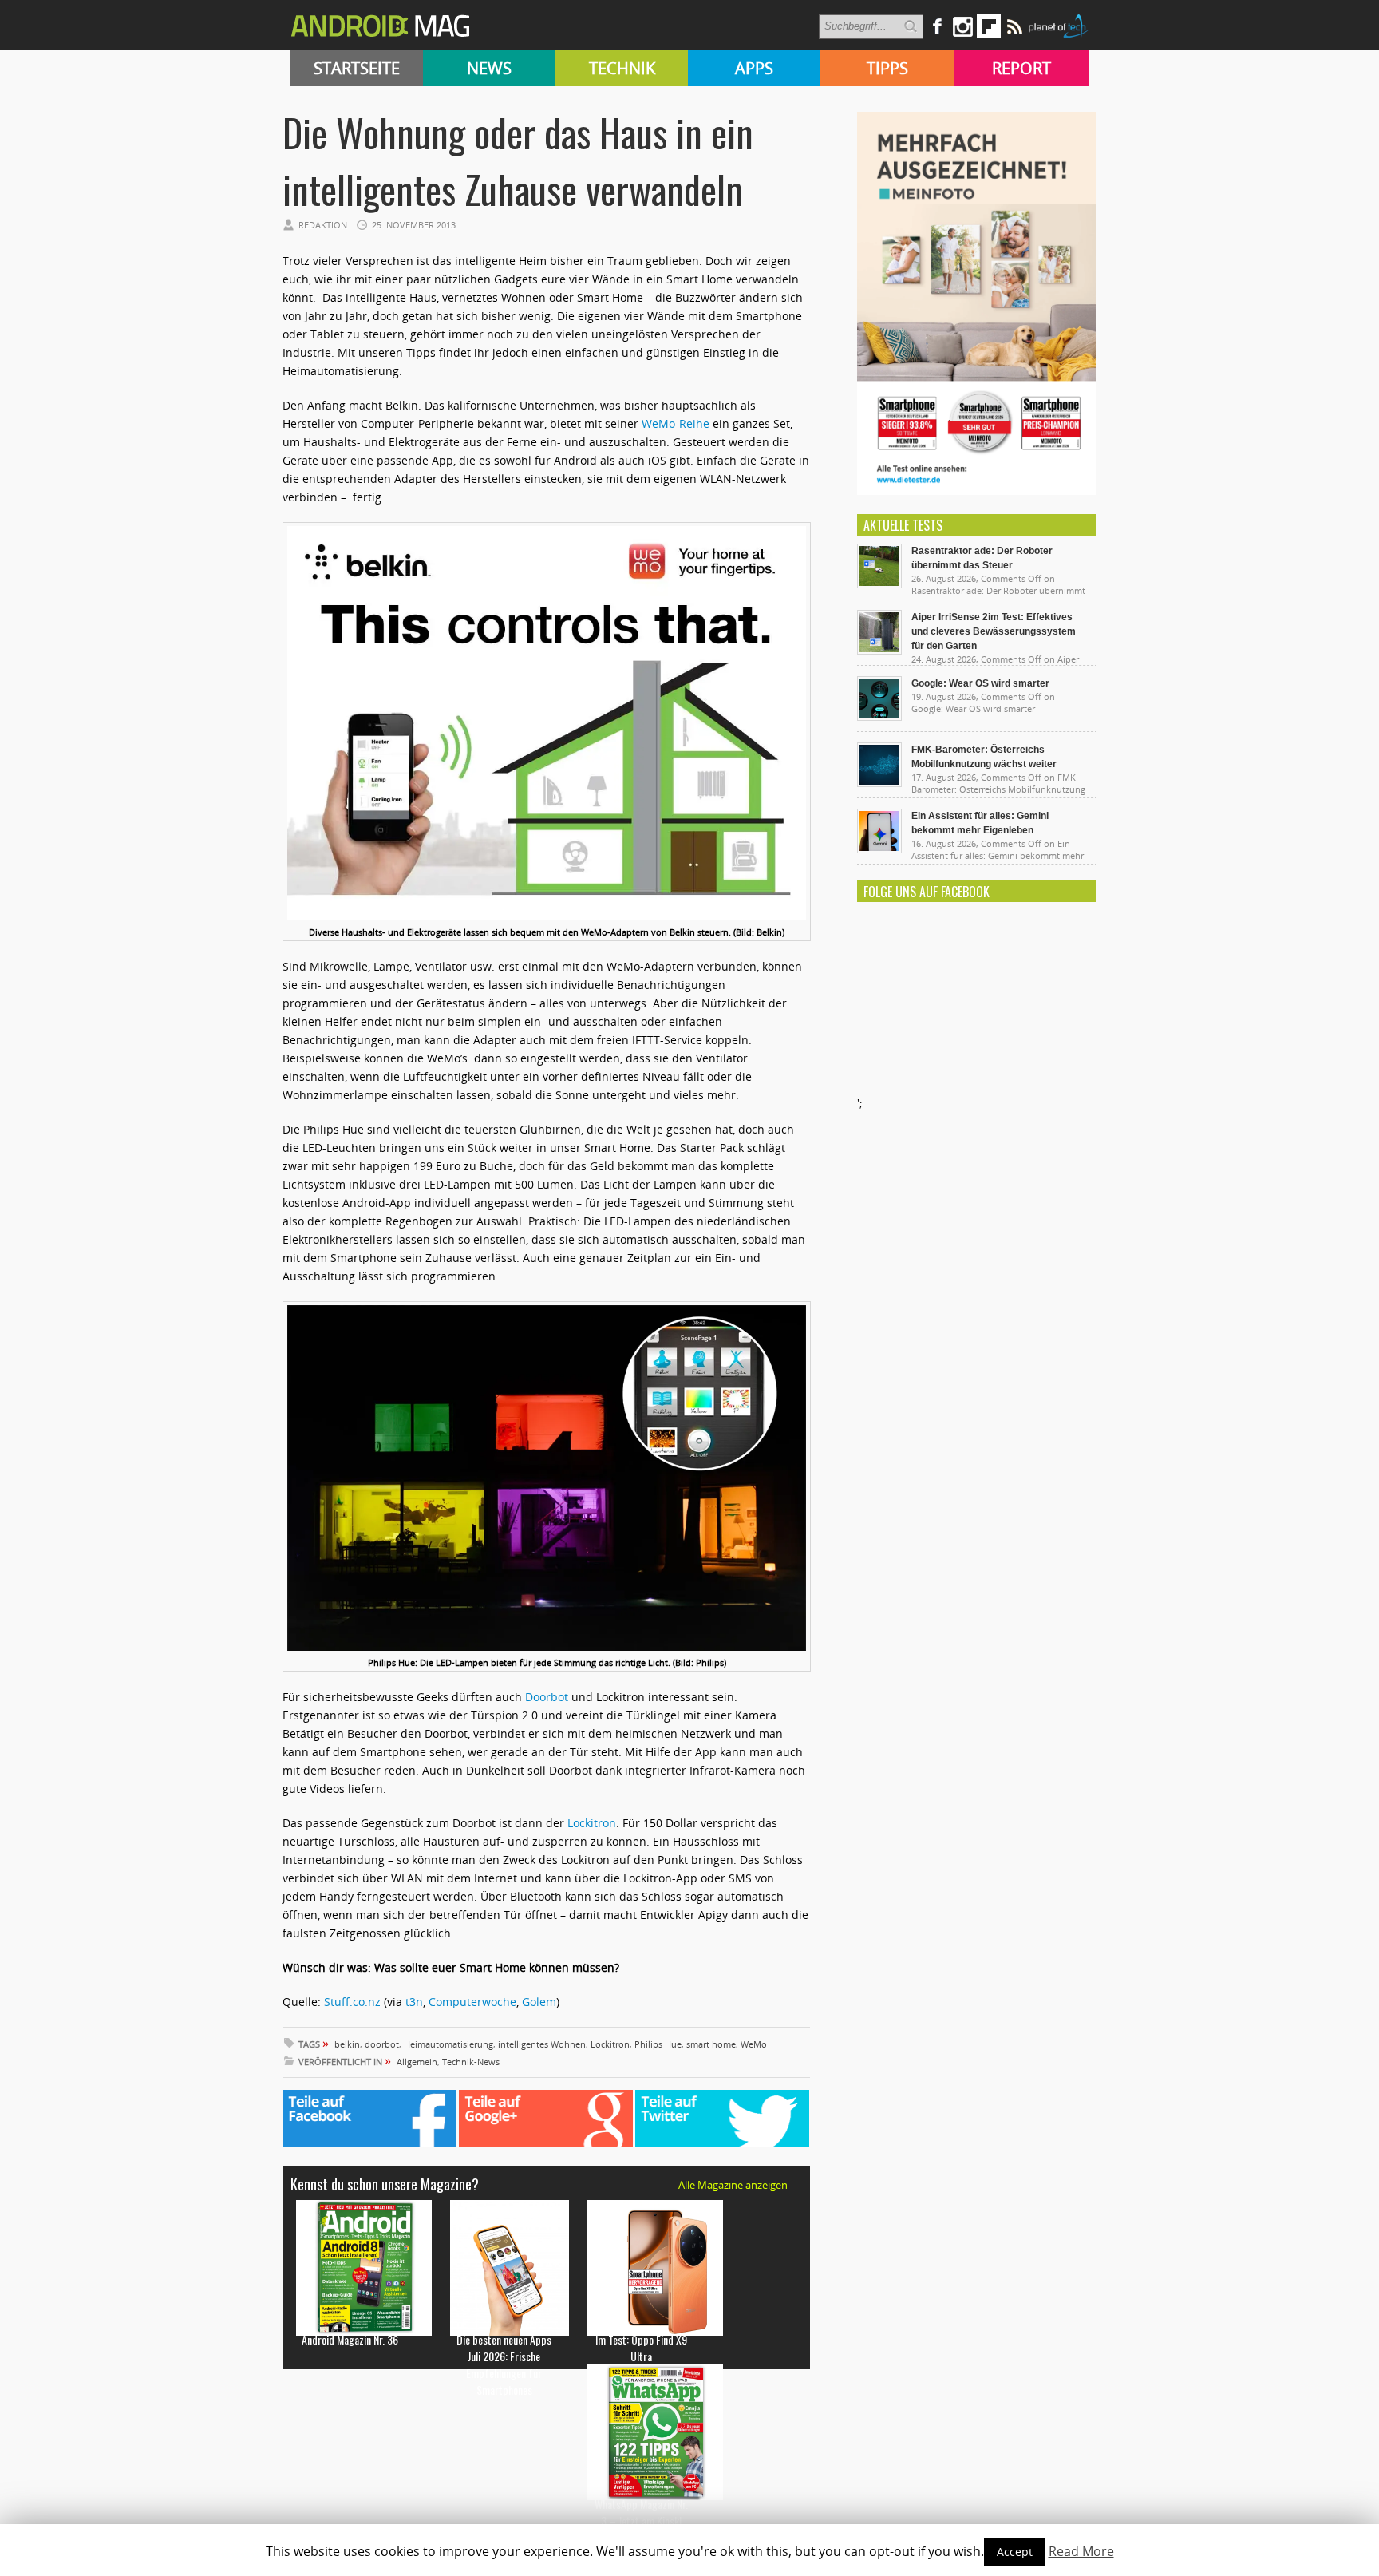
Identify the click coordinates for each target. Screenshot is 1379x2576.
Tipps (887, 68)
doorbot (382, 2044)
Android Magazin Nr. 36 (350, 2339)
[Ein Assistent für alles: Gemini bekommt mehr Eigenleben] (879, 849)
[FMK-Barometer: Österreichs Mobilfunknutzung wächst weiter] (879, 783)
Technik (622, 68)
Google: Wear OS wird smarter (980, 683)
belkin (347, 2044)
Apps (754, 68)
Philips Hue (658, 2044)
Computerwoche (472, 2002)
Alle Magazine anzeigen (733, 2185)
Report (1021, 68)
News (489, 68)
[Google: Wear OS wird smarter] (879, 717)
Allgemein (417, 2062)
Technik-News (471, 2062)
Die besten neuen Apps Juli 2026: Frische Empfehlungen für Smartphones (504, 2364)
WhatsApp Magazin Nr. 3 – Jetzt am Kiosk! (641, 2512)
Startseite (357, 68)
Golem (539, 2002)
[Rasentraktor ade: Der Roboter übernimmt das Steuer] (879, 584)
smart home (711, 2044)
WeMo (754, 2044)
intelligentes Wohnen (542, 2044)
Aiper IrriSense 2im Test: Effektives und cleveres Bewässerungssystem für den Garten (994, 631)
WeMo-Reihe (677, 423)
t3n (414, 2002)
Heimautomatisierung (448, 2044)
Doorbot (548, 1697)
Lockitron (592, 1823)
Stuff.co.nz (352, 2002)
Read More (1081, 2551)
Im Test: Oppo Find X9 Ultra (641, 2348)
